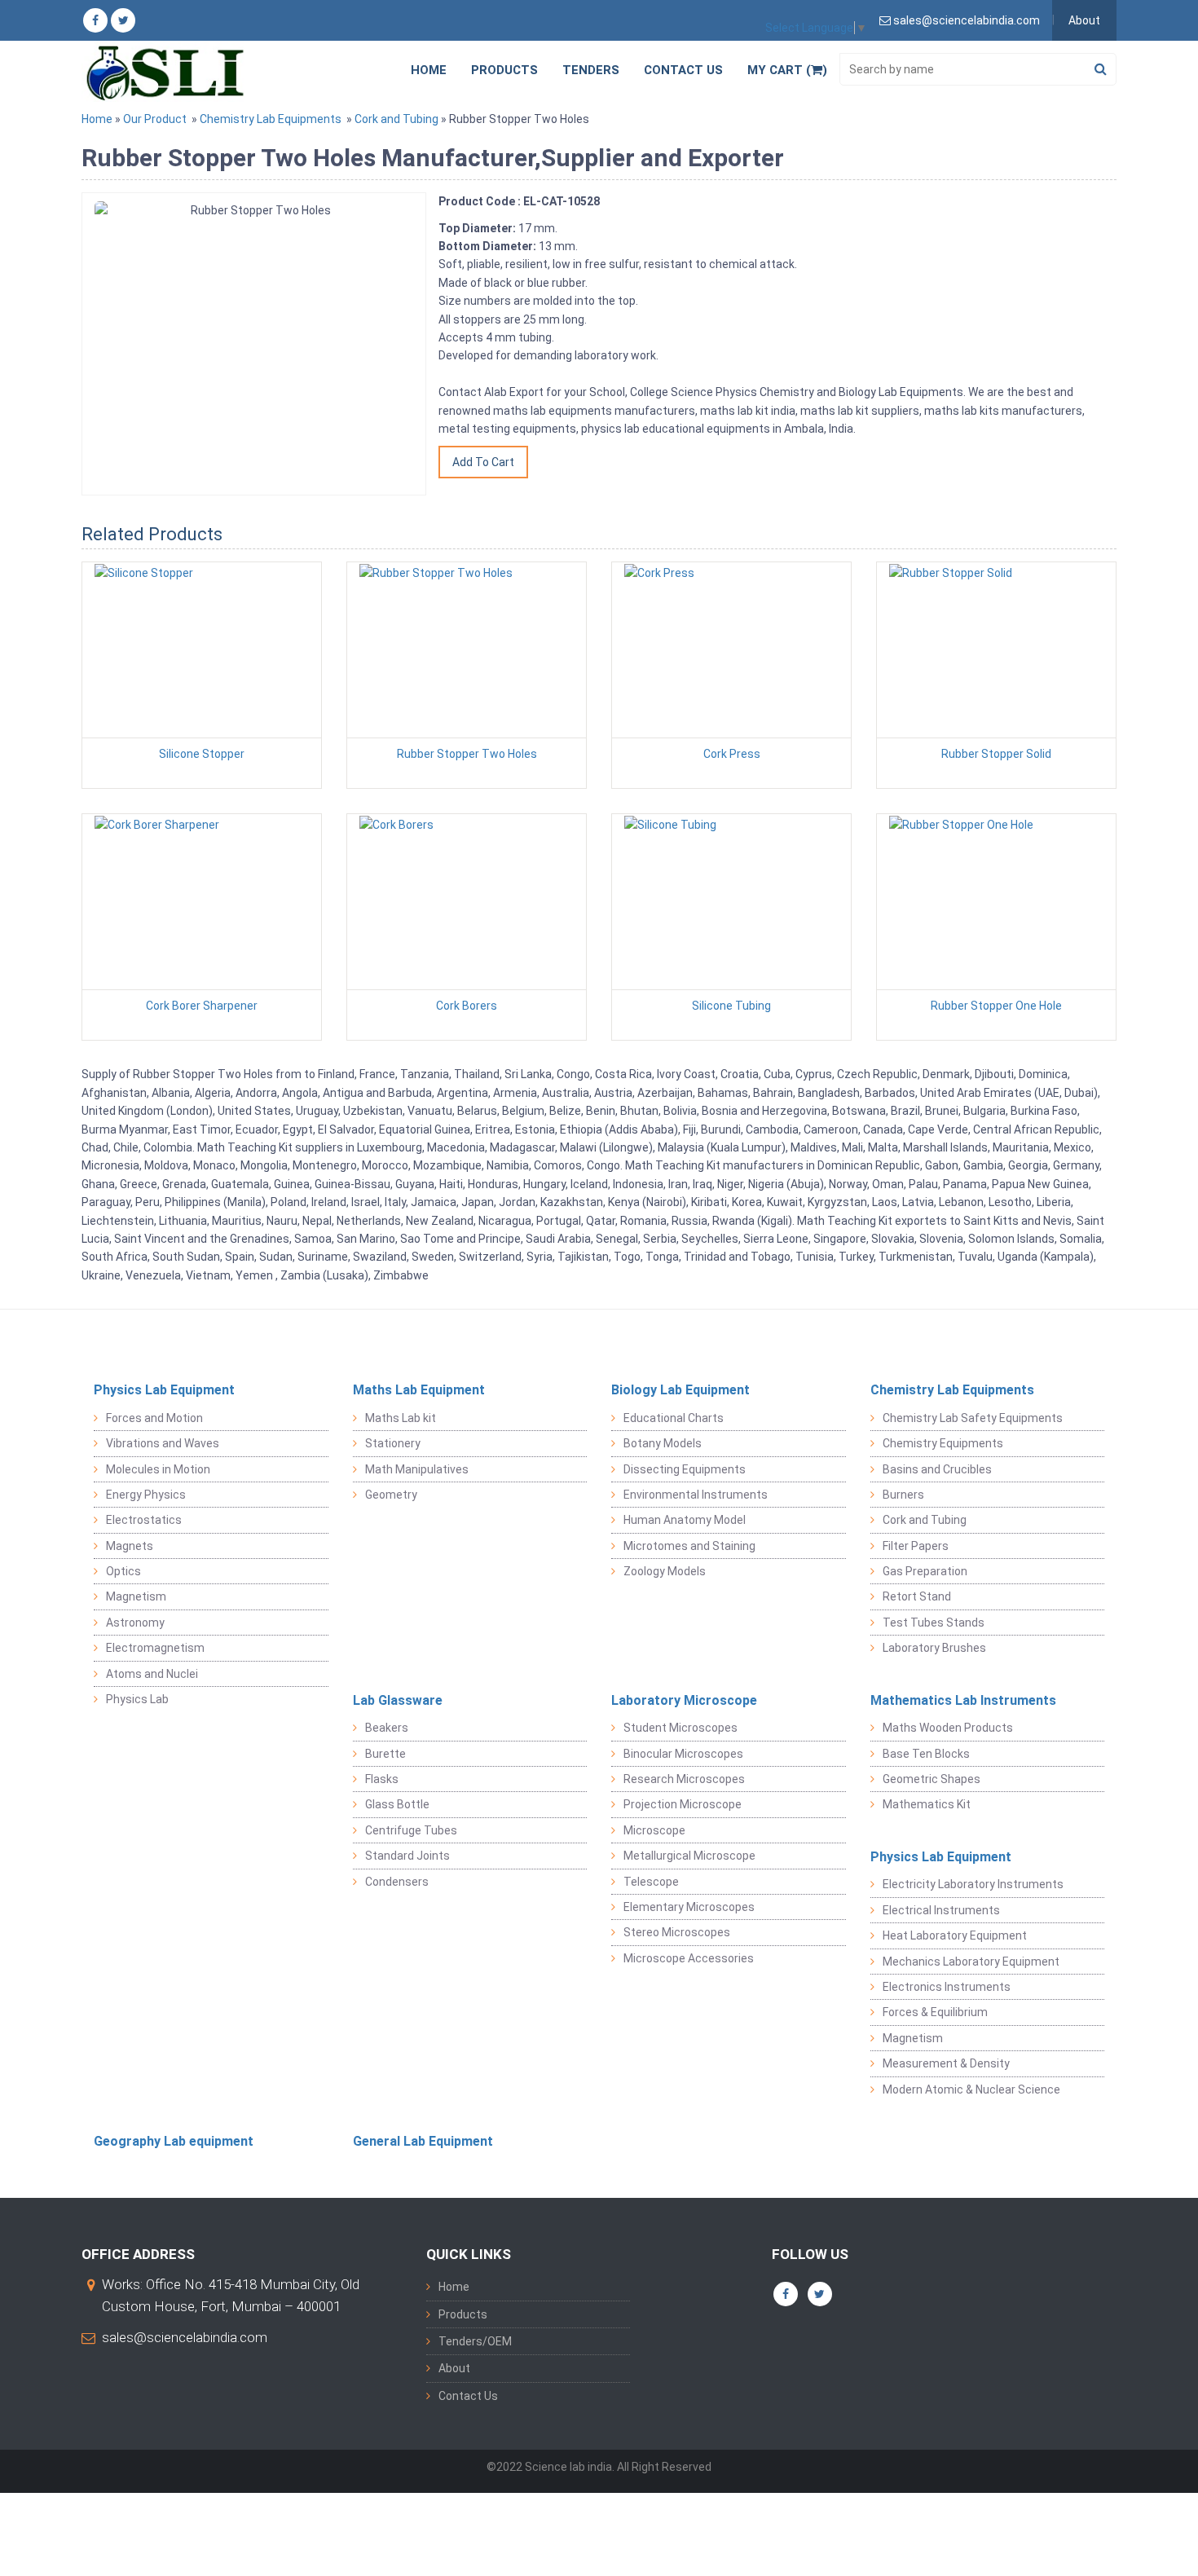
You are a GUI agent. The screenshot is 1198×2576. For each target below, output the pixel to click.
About (1084, 20)
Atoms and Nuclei (152, 1674)
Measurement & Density (946, 2063)
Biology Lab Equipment (680, 1390)
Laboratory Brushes (934, 1648)
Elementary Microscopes (689, 1907)
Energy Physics (146, 1495)
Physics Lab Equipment (164, 1390)
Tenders (591, 70)
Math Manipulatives (417, 1469)
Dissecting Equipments (685, 1469)
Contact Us (683, 70)
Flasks (382, 1779)
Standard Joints (407, 1856)
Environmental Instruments (696, 1495)
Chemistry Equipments (943, 1443)
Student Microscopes (680, 1728)
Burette (385, 1754)
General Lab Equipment (423, 2141)
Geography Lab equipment (174, 2141)
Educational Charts (674, 1418)
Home (429, 70)
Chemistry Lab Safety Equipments (973, 1418)
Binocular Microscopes (683, 1754)
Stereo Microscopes (677, 1932)
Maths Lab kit (401, 1418)
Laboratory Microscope (684, 1700)
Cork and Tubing (396, 119)
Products (504, 70)
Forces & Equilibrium (935, 2012)
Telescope (651, 1882)
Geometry (391, 1495)
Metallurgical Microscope (689, 1856)
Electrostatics (144, 1520)
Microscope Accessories (689, 1958)
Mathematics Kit (927, 1804)
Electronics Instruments (947, 1987)
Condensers (397, 1882)
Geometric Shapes (932, 1779)
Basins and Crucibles (937, 1469)
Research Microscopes (684, 1779)
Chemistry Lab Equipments (271, 119)
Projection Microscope (683, 1804)
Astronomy (135, 1623)
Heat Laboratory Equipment (955, 1935)
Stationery (393, 1443)
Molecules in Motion (158, 1469)
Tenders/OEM (475, 2341)
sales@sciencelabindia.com (185, 2337)
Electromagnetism (155, 1648)
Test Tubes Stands (934, 1623)
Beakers (387, 1728)
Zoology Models (665, 1571)
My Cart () (787, 70)
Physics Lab (137, 1699)
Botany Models (663, 1443)
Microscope (654, 1830)
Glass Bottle (397, 1804)
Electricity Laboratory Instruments (973, 1884)
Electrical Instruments (941, 1910)
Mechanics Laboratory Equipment (971, 1962)
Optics (123, 1571)
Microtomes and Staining (689, 1546)
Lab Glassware (398, 1700)
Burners (903, 1495)
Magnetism (136, 1596)
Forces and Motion (154, 1418)
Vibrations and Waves (163, 1443)
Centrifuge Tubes (411, 1830)
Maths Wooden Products (948, 1728)
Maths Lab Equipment (419, 1390)
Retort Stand (917, 1596)
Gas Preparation (925, 1571)
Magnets (130, 1546)
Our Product (155, 119)
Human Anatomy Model (685, 1520)
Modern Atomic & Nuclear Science (971, 2089)
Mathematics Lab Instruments (963, 1700)
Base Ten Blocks (926, 1754)
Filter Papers (916, 1546)
